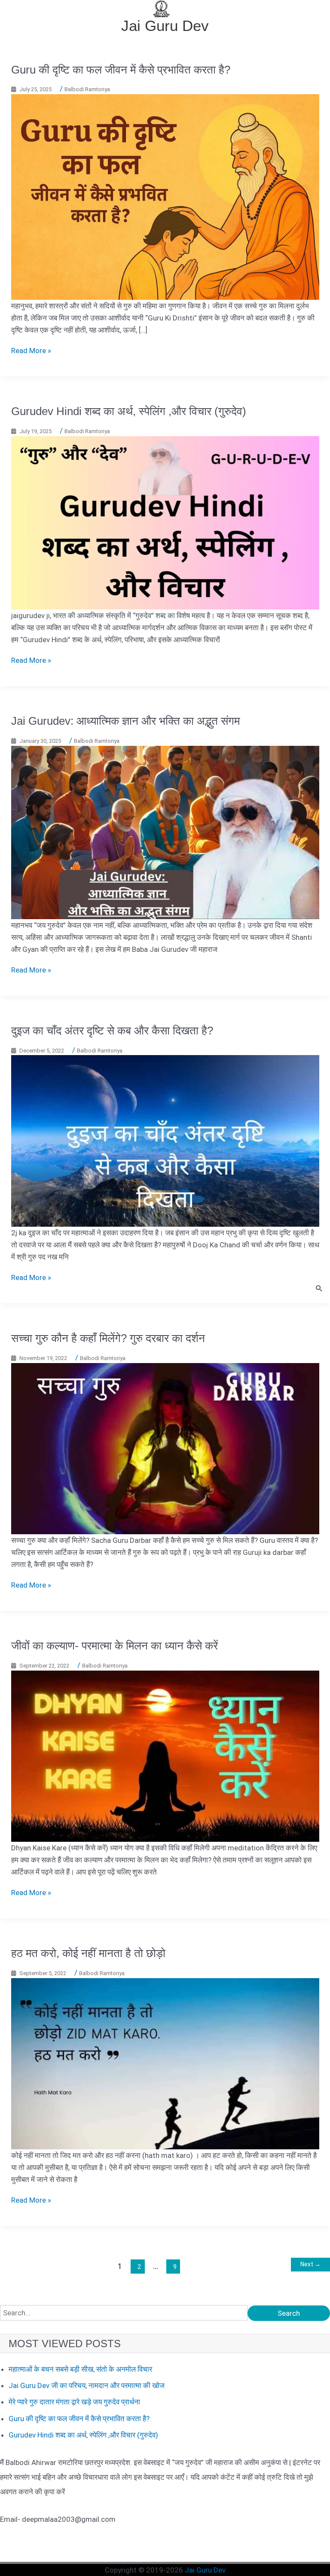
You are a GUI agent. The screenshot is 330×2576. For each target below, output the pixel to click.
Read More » (31, 351)
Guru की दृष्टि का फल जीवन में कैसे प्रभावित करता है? (121, 70)
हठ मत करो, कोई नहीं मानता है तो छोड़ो (88, 1953)
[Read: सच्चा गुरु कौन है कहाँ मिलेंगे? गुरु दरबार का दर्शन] (165, 1448)
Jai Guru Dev (165, 26)
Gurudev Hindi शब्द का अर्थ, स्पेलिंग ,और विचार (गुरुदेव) (129, 411)
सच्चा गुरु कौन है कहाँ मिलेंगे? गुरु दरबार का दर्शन (108, 1338)
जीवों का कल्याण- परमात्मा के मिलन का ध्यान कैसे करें (115, 1646)
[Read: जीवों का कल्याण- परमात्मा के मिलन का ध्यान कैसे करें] (165, 1755)
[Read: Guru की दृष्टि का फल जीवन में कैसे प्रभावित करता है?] (165, 196)
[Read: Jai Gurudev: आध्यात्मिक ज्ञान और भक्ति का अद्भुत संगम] (165, 832)
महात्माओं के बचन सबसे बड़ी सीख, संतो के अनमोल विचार (80, 2369)
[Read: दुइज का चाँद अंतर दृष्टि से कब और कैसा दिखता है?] (165, 1140)
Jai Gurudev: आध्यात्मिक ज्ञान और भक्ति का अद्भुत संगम (125, 721)
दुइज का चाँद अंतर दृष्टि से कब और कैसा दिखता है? (112, 1031)
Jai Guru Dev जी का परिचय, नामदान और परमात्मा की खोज (87, 2385)
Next (310, 2264)
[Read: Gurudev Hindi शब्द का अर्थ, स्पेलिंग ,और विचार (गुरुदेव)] (165, 522)
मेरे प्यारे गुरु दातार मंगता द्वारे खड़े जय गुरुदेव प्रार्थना (74, 2402)
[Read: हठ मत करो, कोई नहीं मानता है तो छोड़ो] (165, 2063)
